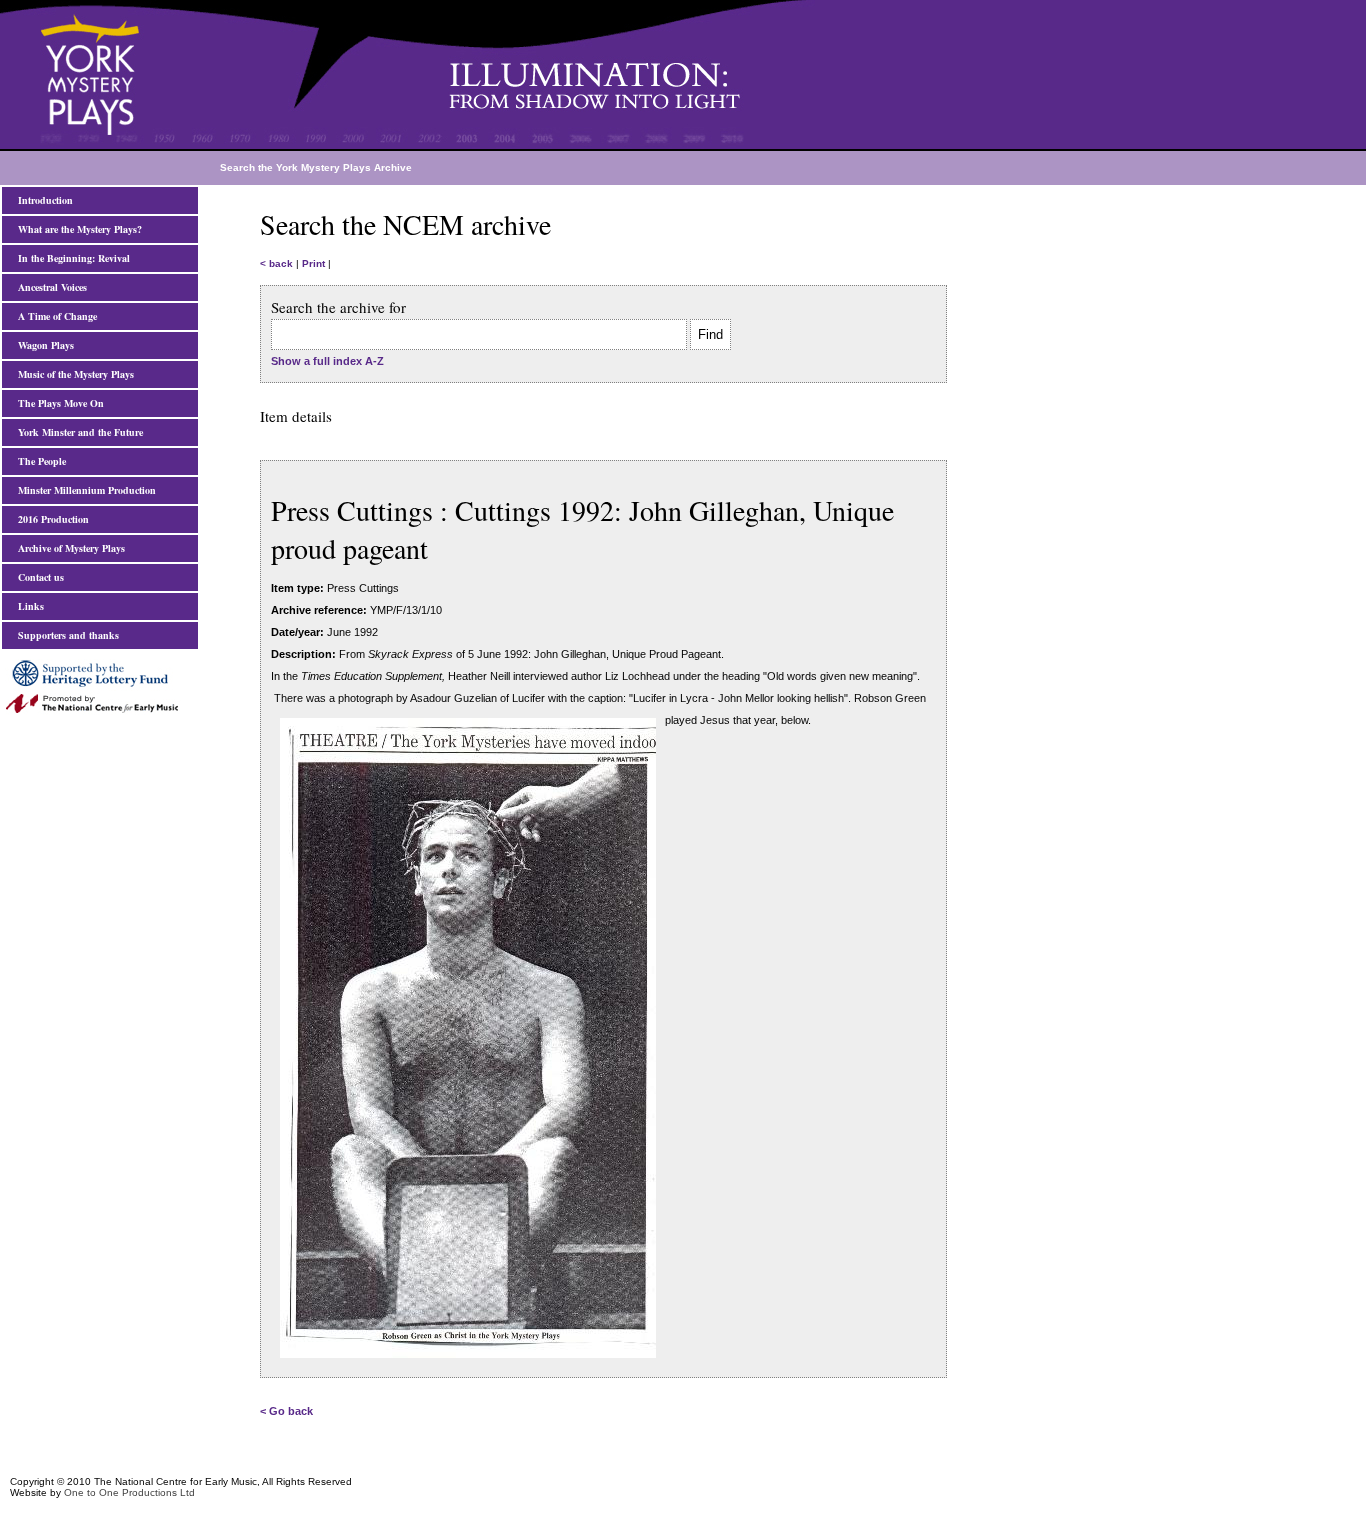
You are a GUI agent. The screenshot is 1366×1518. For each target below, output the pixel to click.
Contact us (38, 577)
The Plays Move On (58, 403)
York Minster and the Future (77, 432)
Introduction (42, 200)
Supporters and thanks (65, 635)
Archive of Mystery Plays (68, 548)
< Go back (286, 1411)
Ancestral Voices (49, 287)
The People (39, 461)
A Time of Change (54, 316)
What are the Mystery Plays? (77, 229)
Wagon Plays (43, 345)
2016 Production (50, 519)
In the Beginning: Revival (71, 258)
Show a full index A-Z (327, 361)
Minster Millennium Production (84, 490)
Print (313, 263)
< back (276, 263)
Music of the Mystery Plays (73, 374)
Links (28, 606)
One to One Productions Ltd (129, 1492)
